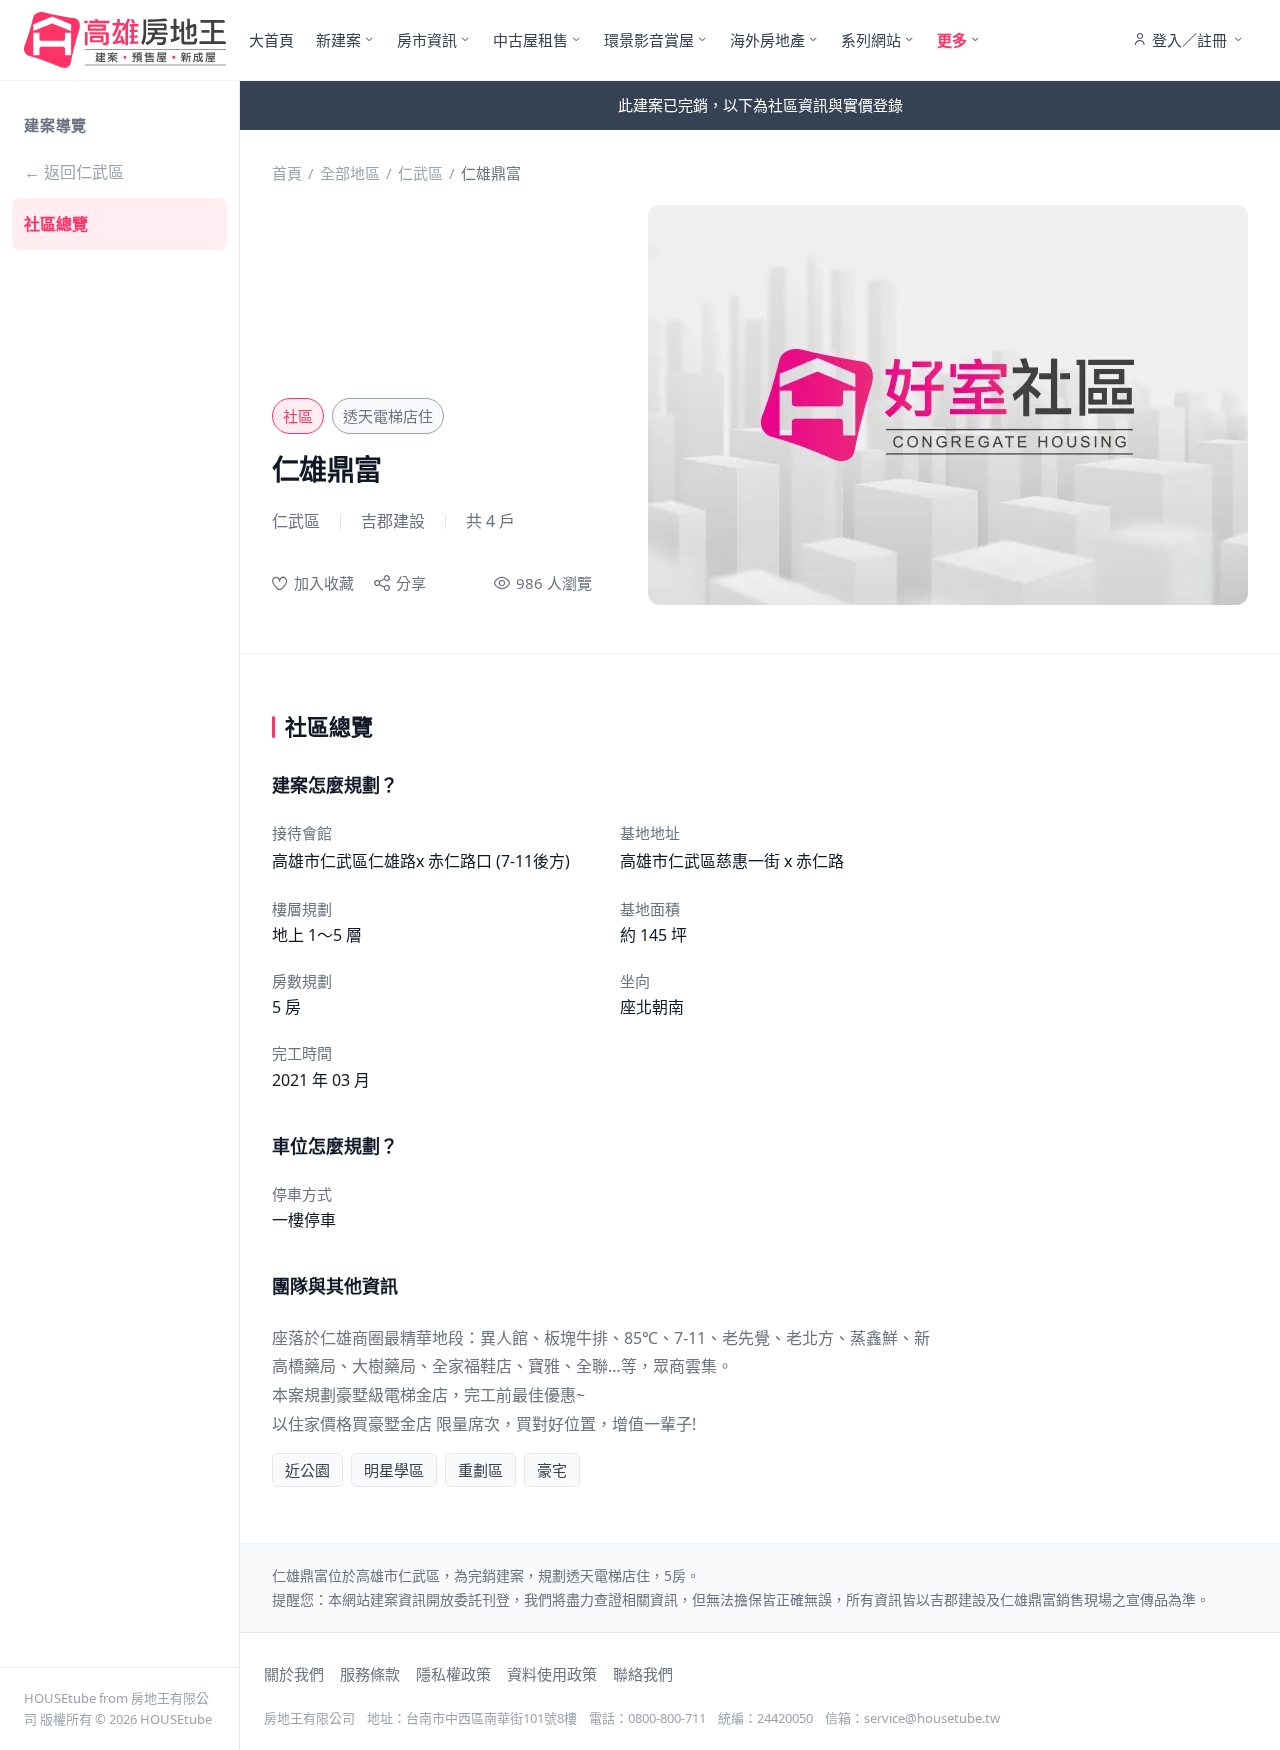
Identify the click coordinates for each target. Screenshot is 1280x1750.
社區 (298, 416)
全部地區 (350, 173)
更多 (952, 40)
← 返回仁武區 (74, 172)
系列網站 (871, 40)
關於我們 (294, 1674)
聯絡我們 (643, 1674)
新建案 (338, 40)
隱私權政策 (453, 1674)
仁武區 (420, 173)
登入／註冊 (1189, 40)
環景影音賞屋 (649, 40)
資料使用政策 (552, 1674)
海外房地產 (767, 40)
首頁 (287, 173)
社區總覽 (56, 224)
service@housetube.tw (932, 1718)
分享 (411, 583)
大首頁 (271, 40)
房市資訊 (427, 40)
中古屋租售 (530, 40)
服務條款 (370, 1674)
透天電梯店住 (388, 416)
